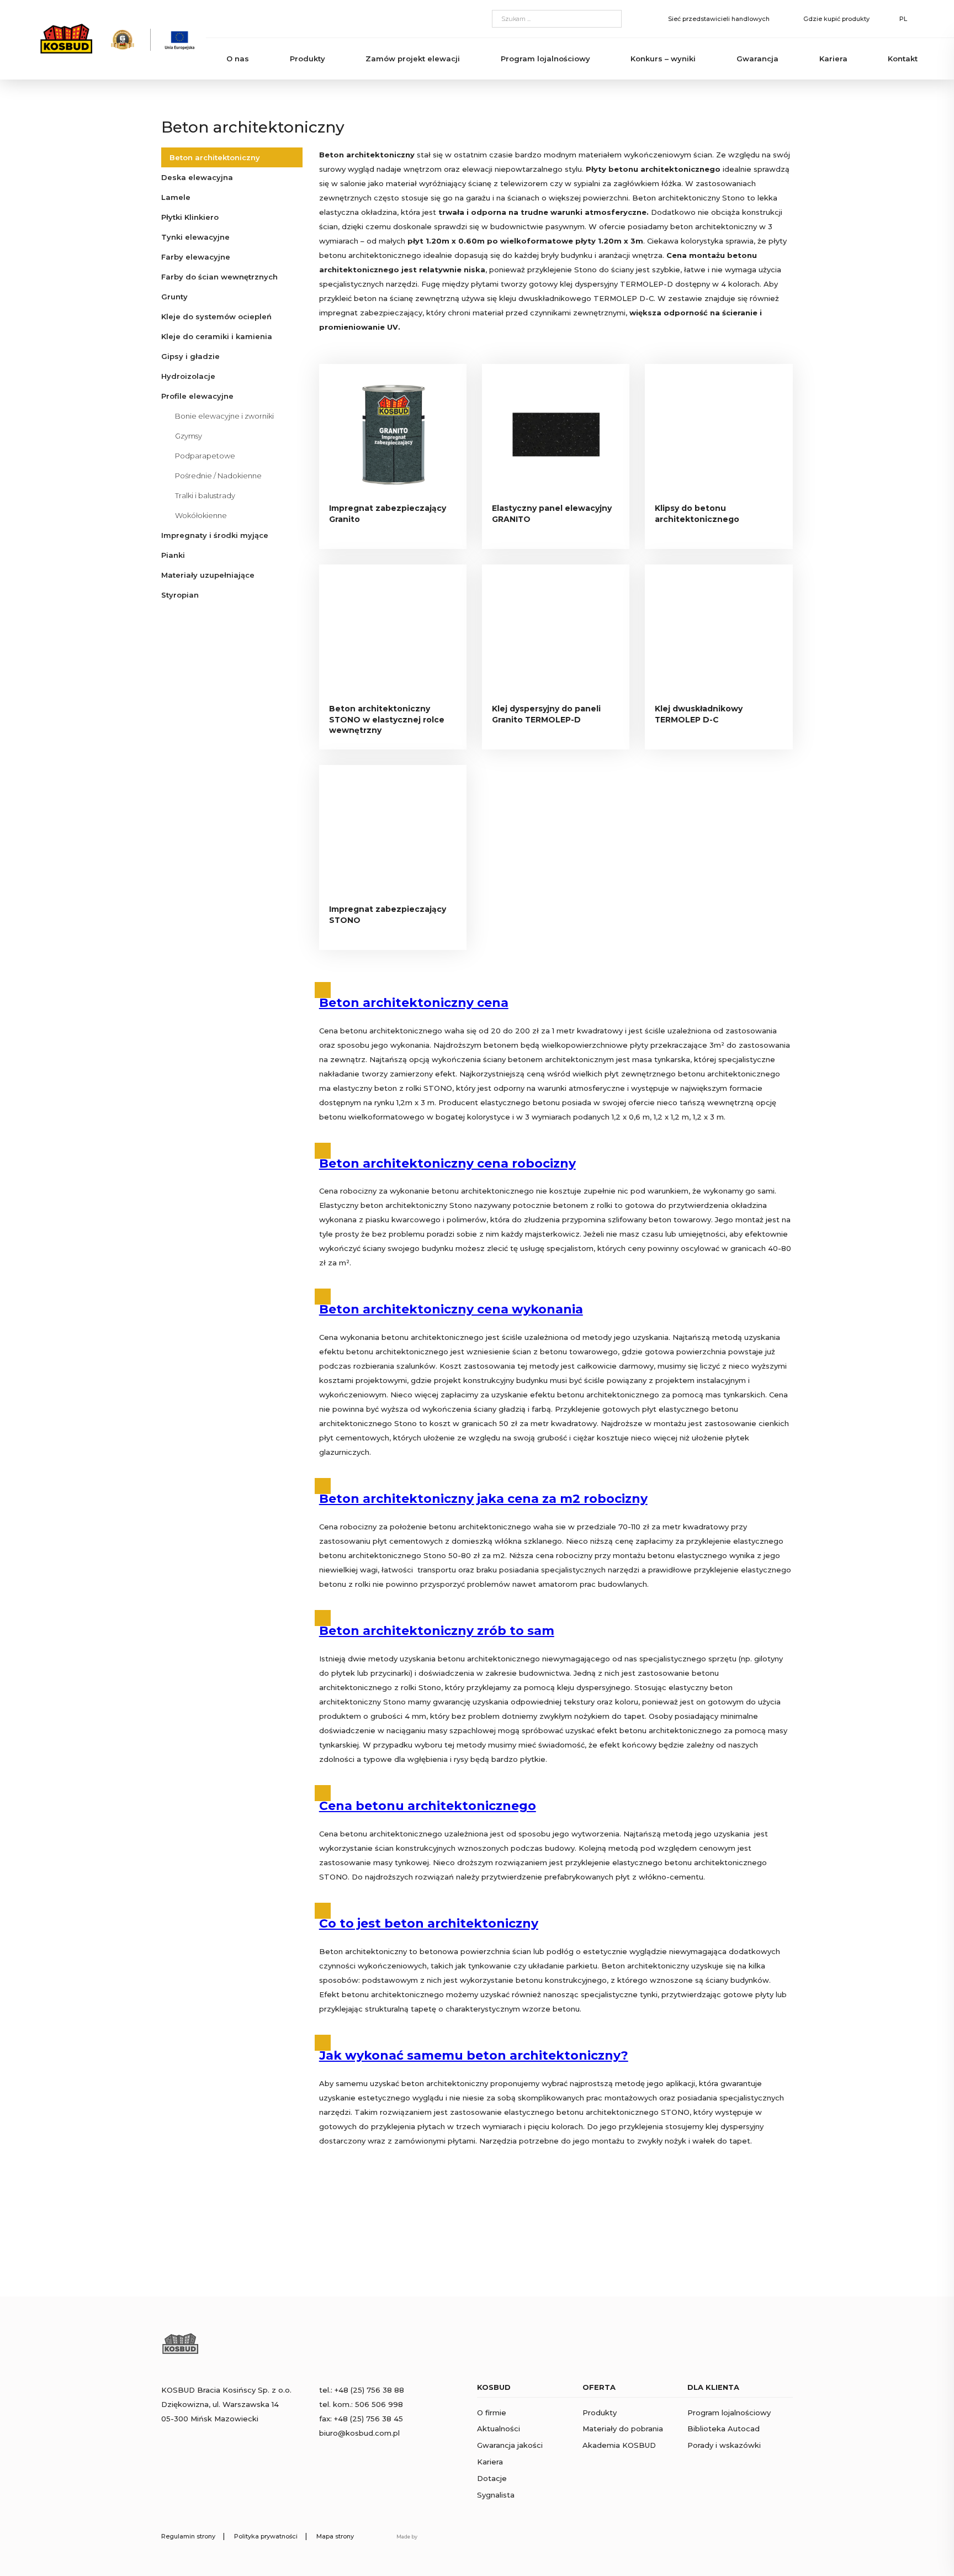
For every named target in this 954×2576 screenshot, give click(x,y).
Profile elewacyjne (197, 396)
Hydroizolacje (188, 376)
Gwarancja (757, 59)
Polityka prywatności (266, 2536)
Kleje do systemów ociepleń (216, 316)
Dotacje (492, 2478)
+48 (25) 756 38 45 (369, 2419)
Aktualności (499, 2429)
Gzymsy (189, 436)
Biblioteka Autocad (724, 2429)
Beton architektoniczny (215, 157)
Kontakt (903, 59)
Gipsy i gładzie (190, 356)
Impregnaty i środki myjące (215, 535)
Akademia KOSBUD (619, 2445)
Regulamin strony (188, 2536)
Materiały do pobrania (623, 2429)
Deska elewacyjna (197, 177)
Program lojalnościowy (545, 59)
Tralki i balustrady (205, 495)
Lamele (176, 197)
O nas (238, 59)
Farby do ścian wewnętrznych (219, 277)
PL (903, 19)
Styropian (180, 595)
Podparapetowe (205, 456)
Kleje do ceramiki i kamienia (217, 336)
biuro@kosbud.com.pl (359, 2433)
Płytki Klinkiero (190, 217)
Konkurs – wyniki (663, 59)
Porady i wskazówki (724, 2445)
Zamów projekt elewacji (413, 59)
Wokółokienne (201, 515)
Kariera (833, 59)
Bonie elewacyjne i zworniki (224, 416)
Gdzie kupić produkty (836, 19)
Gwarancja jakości (510, 2445)
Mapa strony (335, 2536)
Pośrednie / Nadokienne (218, 476)
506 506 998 (379, 2404)
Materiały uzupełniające (208, 575)
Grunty (174, 297)
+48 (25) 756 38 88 (369, 2390)
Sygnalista (496, 2495)
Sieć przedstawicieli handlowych (719, 19)
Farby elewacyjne (196, 257)
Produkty (308, 59)
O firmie (492, 2413)
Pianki (173, 555)
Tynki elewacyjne (195, 237)
